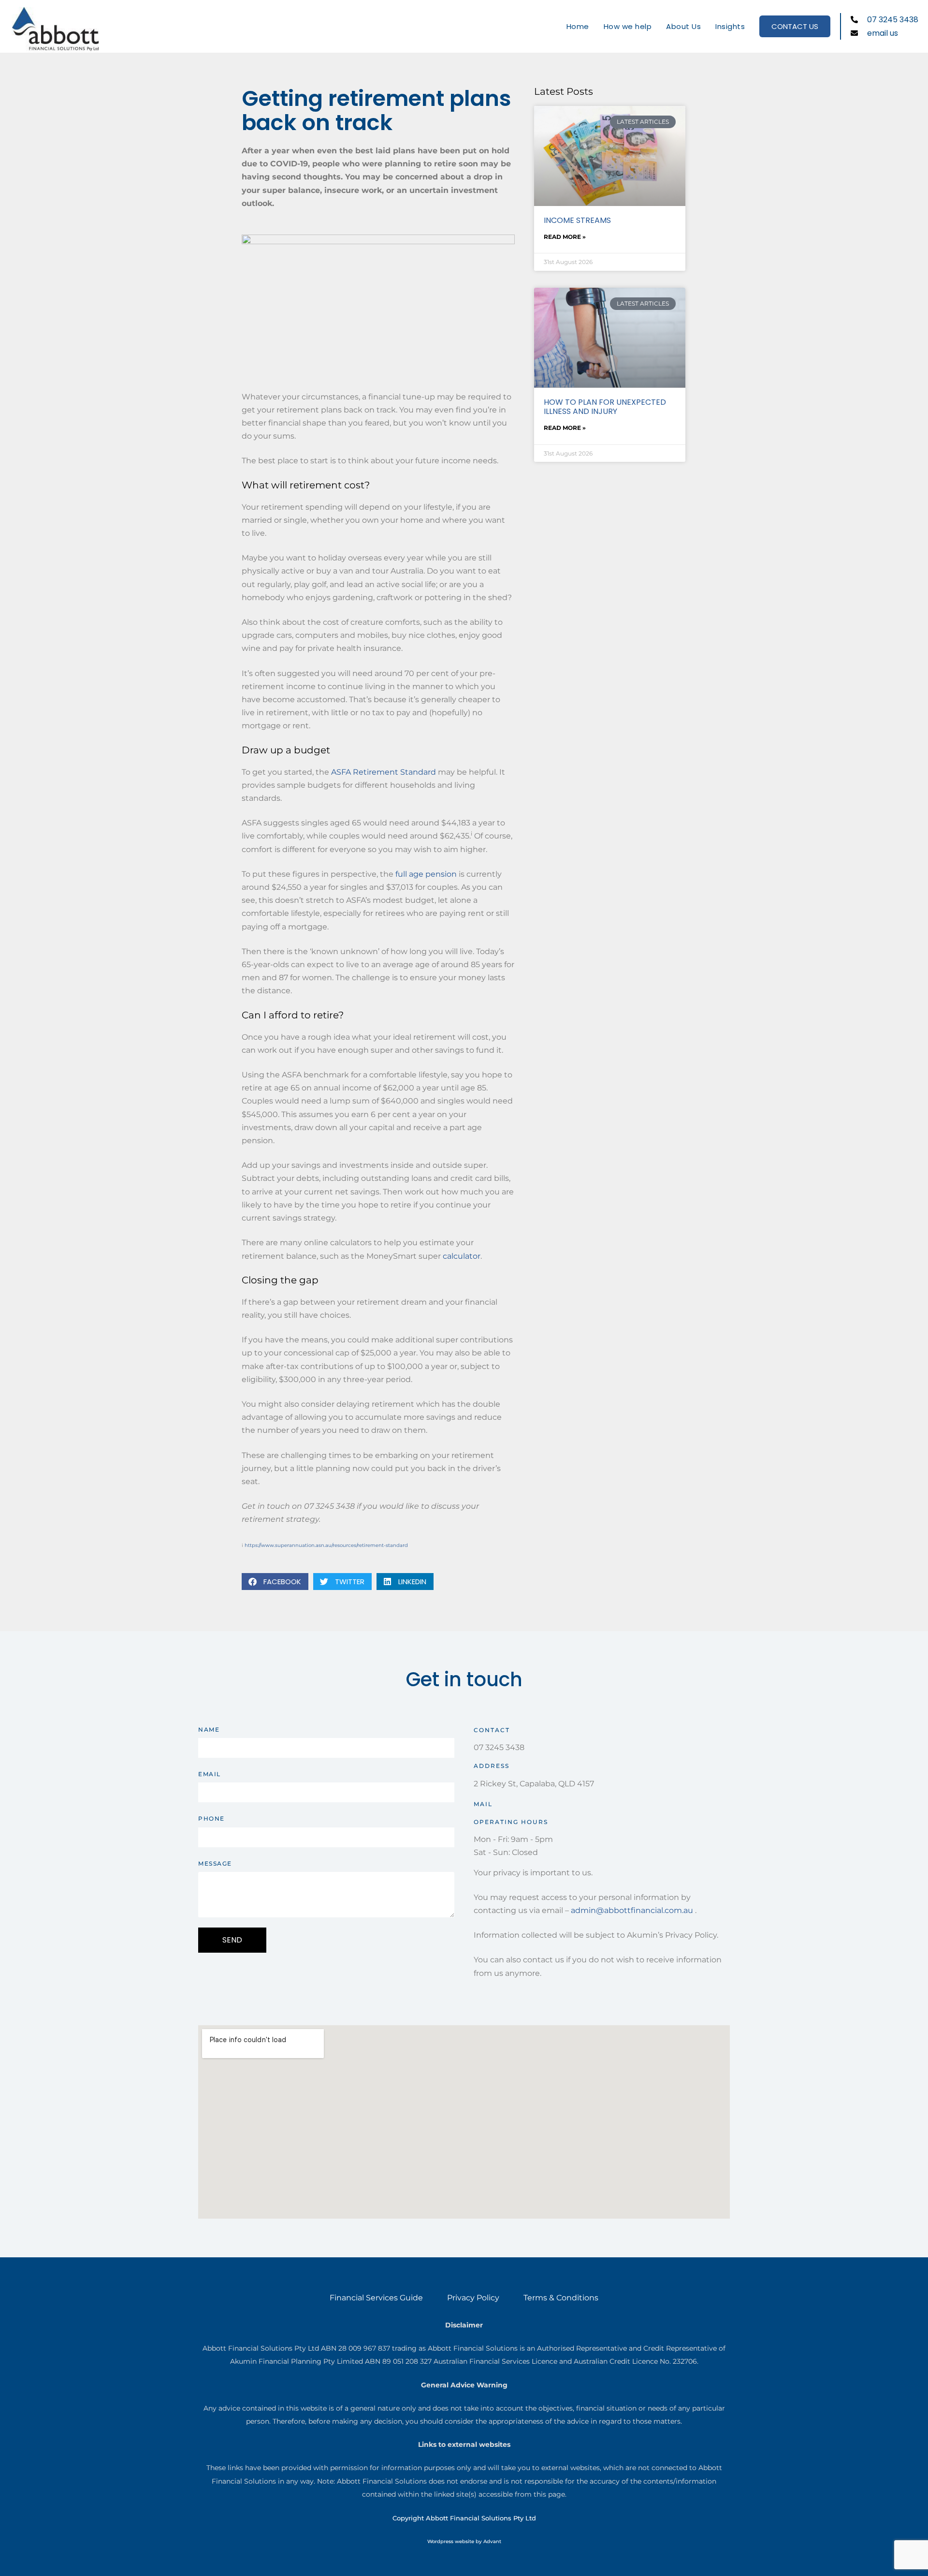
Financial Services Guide (376, 2298)
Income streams (577, 220)
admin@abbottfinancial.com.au (632, 1910)
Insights (730, 26)
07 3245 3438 (499, 1747)
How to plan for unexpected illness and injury (605, 407)
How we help (628, 26)
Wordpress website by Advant (464, 2541)
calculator (462, 1256)
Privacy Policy (473, 2298)
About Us (683, 26)
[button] (275, 1582)
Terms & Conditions (561, 2298)
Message (215, 1863)
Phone (211, 1818)
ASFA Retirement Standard (384, 772)
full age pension (426, 874)
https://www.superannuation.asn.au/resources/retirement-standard (326, 1545)
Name (209, 1730)
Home (578, 26)
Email (210, 1774)
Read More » (565, 237)
